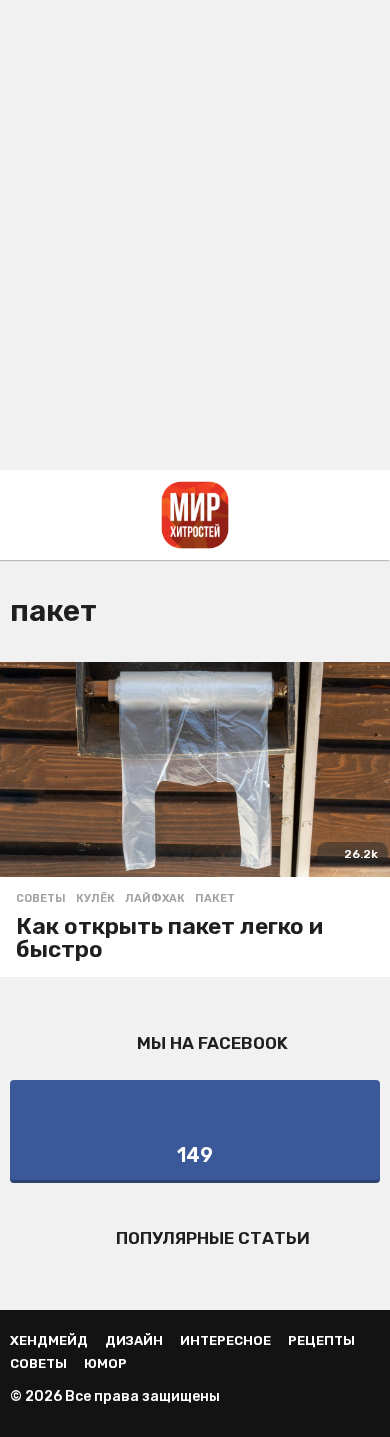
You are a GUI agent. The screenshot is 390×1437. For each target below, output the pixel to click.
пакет (215, 899)
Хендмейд (49, 1340)
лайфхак (155, 899)
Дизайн (134, 1340)
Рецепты (321, 1340)
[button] (22, 515)
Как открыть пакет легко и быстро (169, 937)
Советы (41, 899)
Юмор (105, 1363)
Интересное (225, 1340)
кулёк (95, 899)
